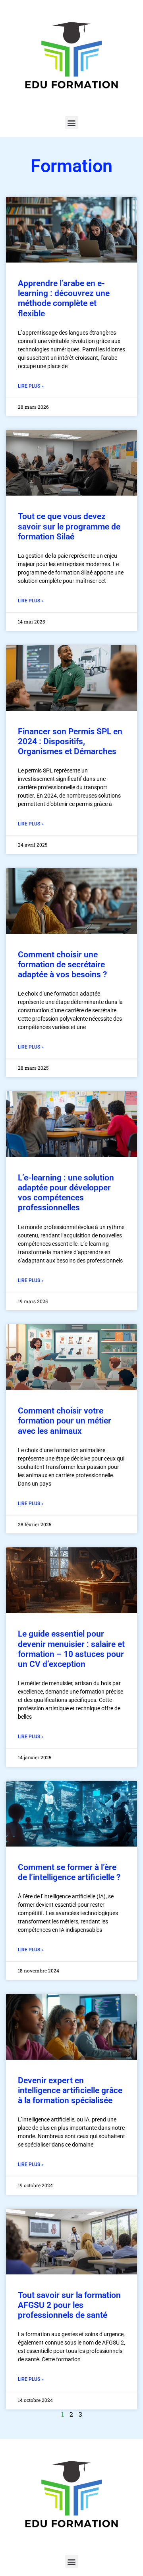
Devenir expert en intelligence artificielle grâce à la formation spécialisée (70, 2090)
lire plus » (31, 386)
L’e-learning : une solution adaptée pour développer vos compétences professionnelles (66, 1193)
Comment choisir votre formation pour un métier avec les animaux (65, 1421)
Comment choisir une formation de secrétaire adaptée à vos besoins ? (62, 965)
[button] (72, 123)
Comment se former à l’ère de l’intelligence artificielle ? (69, 1872)
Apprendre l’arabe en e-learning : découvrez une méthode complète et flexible (64, 298)
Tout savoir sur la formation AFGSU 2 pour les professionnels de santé (69, 2305)
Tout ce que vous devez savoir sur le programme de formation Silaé (69, 526)
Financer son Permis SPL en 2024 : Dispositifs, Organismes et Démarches (70, 741)
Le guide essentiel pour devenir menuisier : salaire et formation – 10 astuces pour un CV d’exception (71, 1649)
